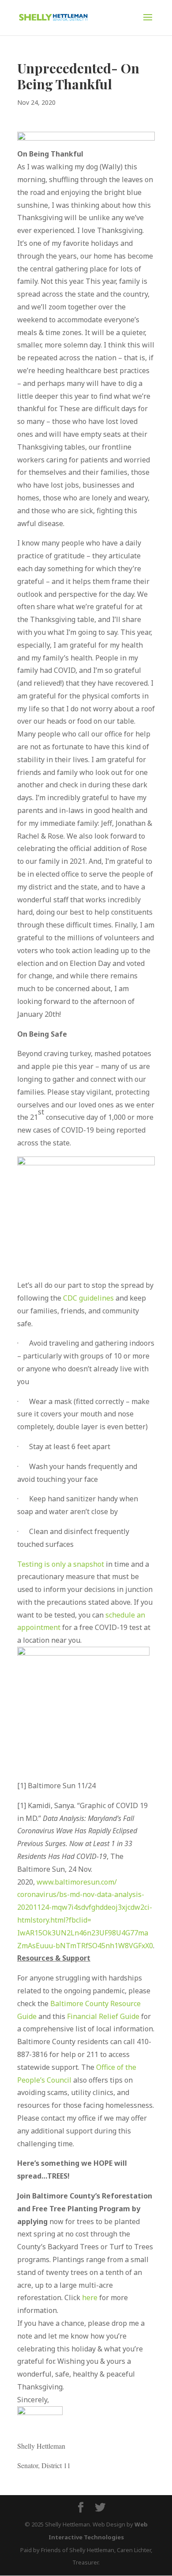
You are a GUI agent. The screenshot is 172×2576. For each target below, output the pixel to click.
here (90, 2297)
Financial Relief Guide (103, 2016)
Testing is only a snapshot (61, 1564)
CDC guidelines (88, 1298)
